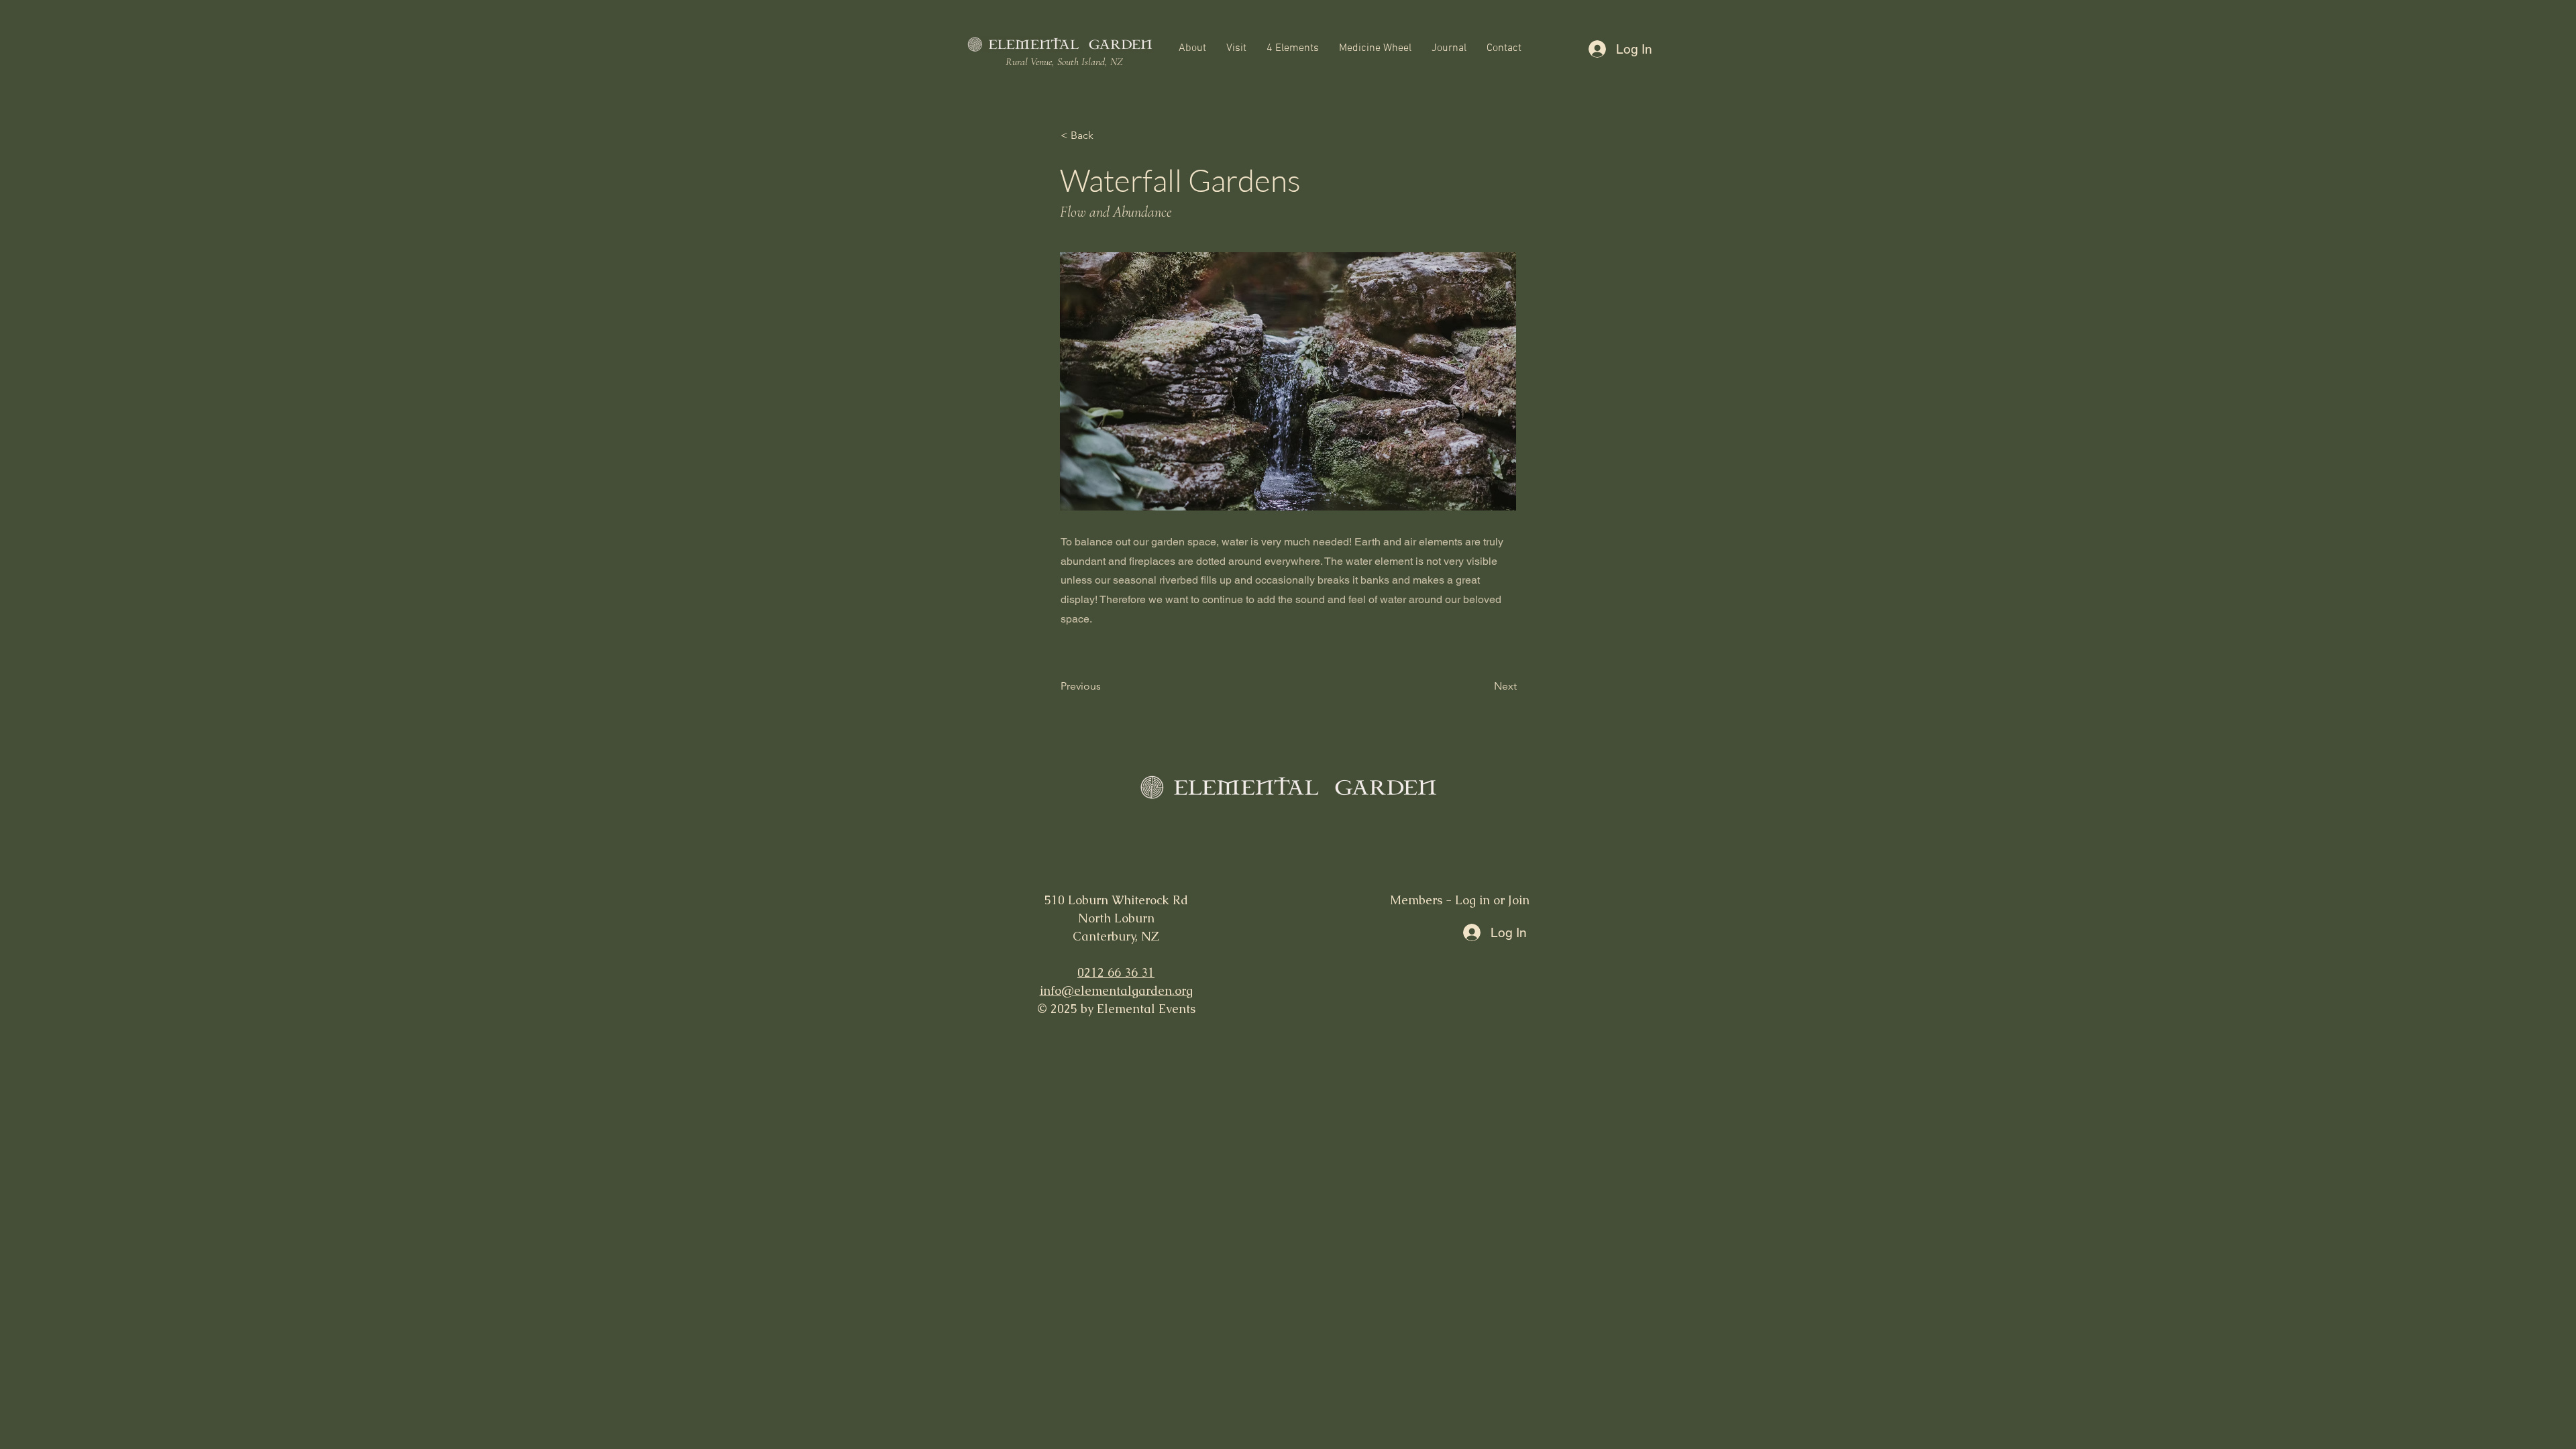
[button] (1192, 49)
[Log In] (1596, 49)
